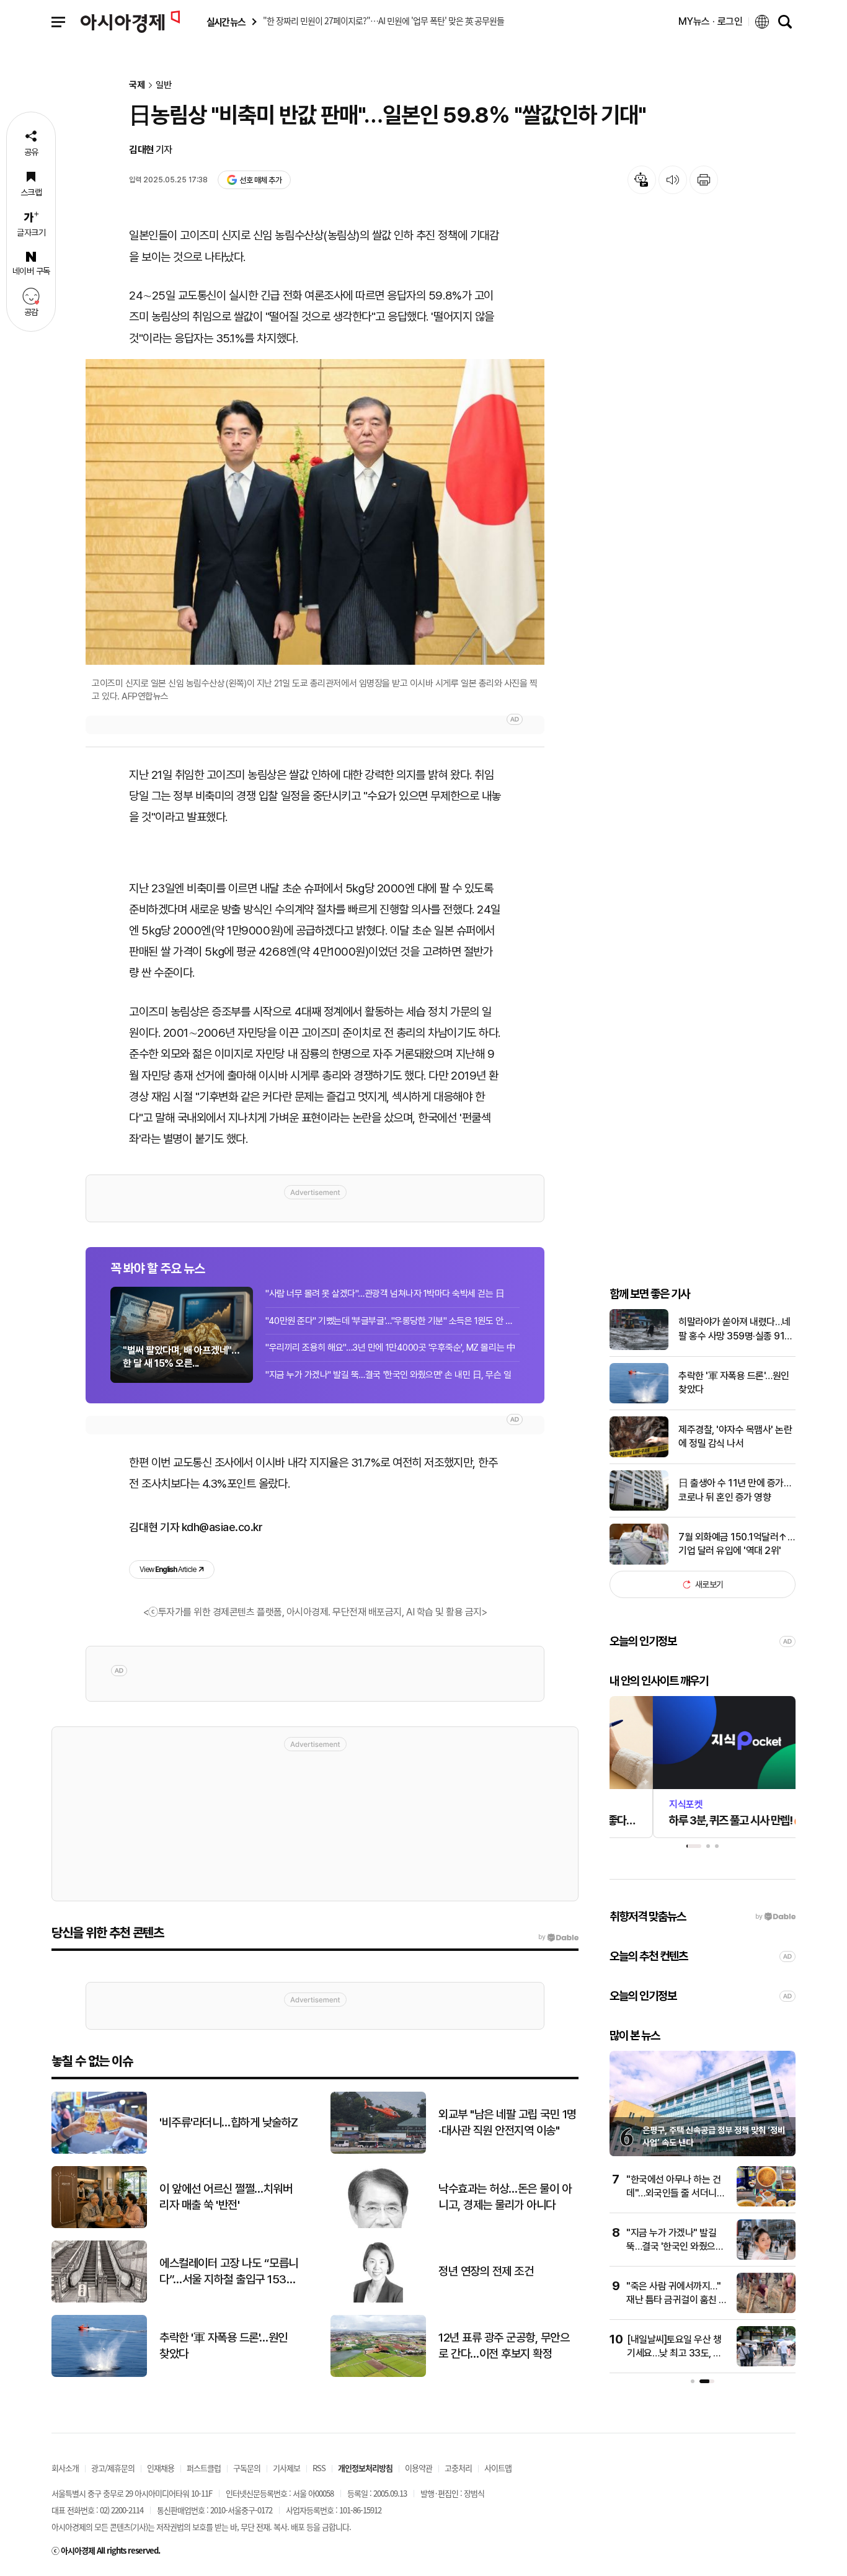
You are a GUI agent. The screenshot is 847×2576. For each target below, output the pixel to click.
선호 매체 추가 (260, 180)
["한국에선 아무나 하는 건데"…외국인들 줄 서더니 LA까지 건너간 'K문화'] (766, 2204)
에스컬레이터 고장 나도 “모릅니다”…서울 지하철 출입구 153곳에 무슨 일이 (229, 2272)
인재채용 (161, 2468)
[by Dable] (558, 1937)
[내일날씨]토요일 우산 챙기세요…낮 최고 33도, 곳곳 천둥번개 (674, 2353)
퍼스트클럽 (204, 2468)
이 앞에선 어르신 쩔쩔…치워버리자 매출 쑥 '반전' (226, 2197)
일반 (164, 85)
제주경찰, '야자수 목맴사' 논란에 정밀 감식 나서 (735, 1437)
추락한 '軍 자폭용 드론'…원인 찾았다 (734, 1383)
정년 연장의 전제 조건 (486, 2271)
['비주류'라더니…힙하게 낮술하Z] (99, 2151)
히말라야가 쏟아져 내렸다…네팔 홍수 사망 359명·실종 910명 (734, 1330)
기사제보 (286, 2468)
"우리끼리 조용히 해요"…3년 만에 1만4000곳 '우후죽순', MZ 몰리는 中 (390, 1348)
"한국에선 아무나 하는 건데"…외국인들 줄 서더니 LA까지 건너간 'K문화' (673, 2193)
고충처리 (458, 2468)
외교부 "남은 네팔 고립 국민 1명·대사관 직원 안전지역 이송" (508, 2123)
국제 (137, 85)
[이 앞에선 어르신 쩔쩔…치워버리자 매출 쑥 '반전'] (99, 2225)
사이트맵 (498, 2468)
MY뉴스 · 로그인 (711, 21)
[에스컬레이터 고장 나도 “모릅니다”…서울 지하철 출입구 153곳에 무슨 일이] (99, 2300)
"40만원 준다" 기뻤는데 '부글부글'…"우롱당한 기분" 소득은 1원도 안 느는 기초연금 (392, 1321)
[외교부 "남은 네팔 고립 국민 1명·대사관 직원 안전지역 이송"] (378, 2151)
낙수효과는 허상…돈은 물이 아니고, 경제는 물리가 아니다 (505, 2197)
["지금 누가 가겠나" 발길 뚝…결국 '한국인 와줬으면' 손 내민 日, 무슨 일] (766, 2257)
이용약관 (419, 2468)
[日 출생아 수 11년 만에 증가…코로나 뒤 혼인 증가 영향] (639, 1508)
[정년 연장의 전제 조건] (378, 2300)
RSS (319, 2468)
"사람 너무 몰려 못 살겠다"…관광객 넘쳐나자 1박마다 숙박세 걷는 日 (385, 1294)
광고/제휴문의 (113, 2468)
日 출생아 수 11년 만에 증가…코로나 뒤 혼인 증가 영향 (734, 1490)
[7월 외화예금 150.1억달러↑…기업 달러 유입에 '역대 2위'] (639, 1562)
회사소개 (65, 2468)
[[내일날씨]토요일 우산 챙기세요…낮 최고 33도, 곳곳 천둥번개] (766, 2364)
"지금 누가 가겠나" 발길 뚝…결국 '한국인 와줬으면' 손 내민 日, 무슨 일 (388, 1375)
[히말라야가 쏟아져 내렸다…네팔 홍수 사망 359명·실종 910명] (639, 1347)
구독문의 (247, 2468)
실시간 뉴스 (226, 22)
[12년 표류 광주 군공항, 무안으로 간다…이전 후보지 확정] (378, 2374)
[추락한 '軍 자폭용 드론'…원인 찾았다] (639, 1401)
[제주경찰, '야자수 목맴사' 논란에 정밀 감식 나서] (639, 1455)
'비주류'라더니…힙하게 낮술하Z (229, 2122)
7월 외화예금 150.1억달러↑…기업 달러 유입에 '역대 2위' (736, 1544)
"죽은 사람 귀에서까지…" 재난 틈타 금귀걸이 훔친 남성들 (677, 2300)
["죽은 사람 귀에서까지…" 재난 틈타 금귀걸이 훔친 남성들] (766, 2310)
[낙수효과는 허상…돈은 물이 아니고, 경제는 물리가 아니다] (378, 2225)
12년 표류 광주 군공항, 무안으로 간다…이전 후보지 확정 (504, 2346)
